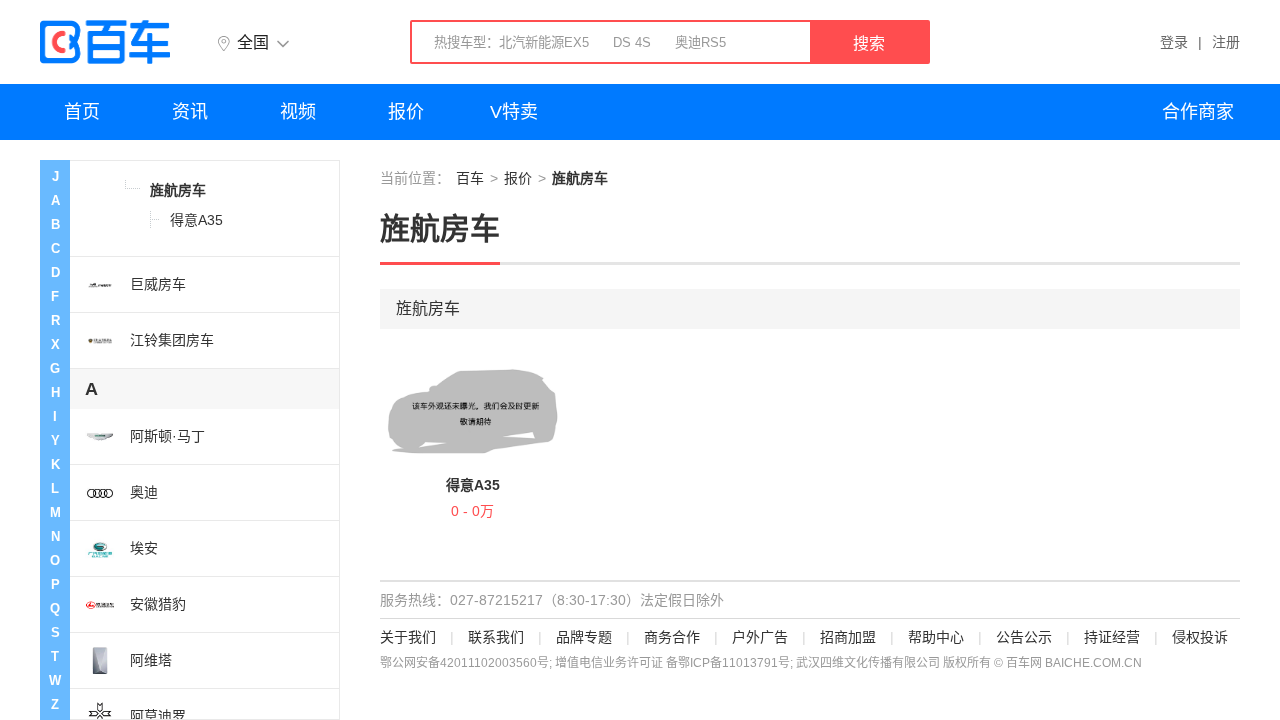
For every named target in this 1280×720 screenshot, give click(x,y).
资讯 (190, 112)
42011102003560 (488, 663)
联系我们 (496, 637)
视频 (298, 112)
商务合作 (672, 637)
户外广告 (760, 637)
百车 (470, 178)
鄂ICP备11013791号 (734, 663)
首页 (82, 112)
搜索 (869, 43)
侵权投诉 (1200, 637)
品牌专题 (584, 637)
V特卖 (514, 112)
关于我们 (408, 637)
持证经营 (1112, 637)
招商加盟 (848, 637)
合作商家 (1198, 112)
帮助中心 (936, 637)
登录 (1174, 42)
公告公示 (1024, 637)
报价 (406, 112)
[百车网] (105, 42)
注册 (1226, 42)
